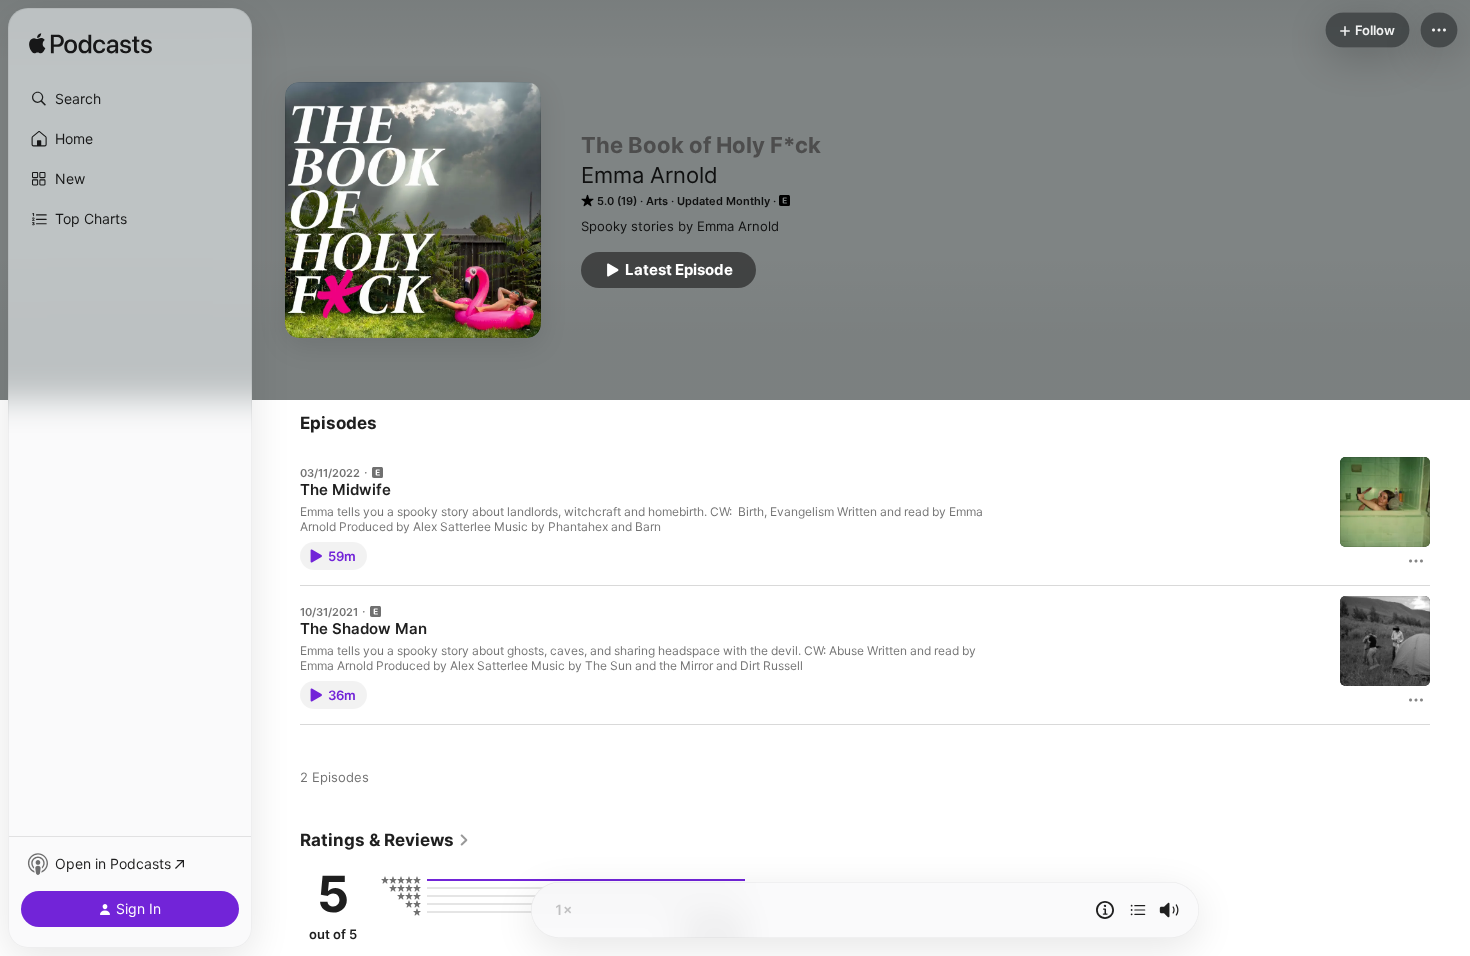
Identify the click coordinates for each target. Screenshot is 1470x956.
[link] (385, 840)
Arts (657, 201)
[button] (130, 99)
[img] (90, 45)
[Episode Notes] (1105, 910)
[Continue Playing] (1138, 910)
